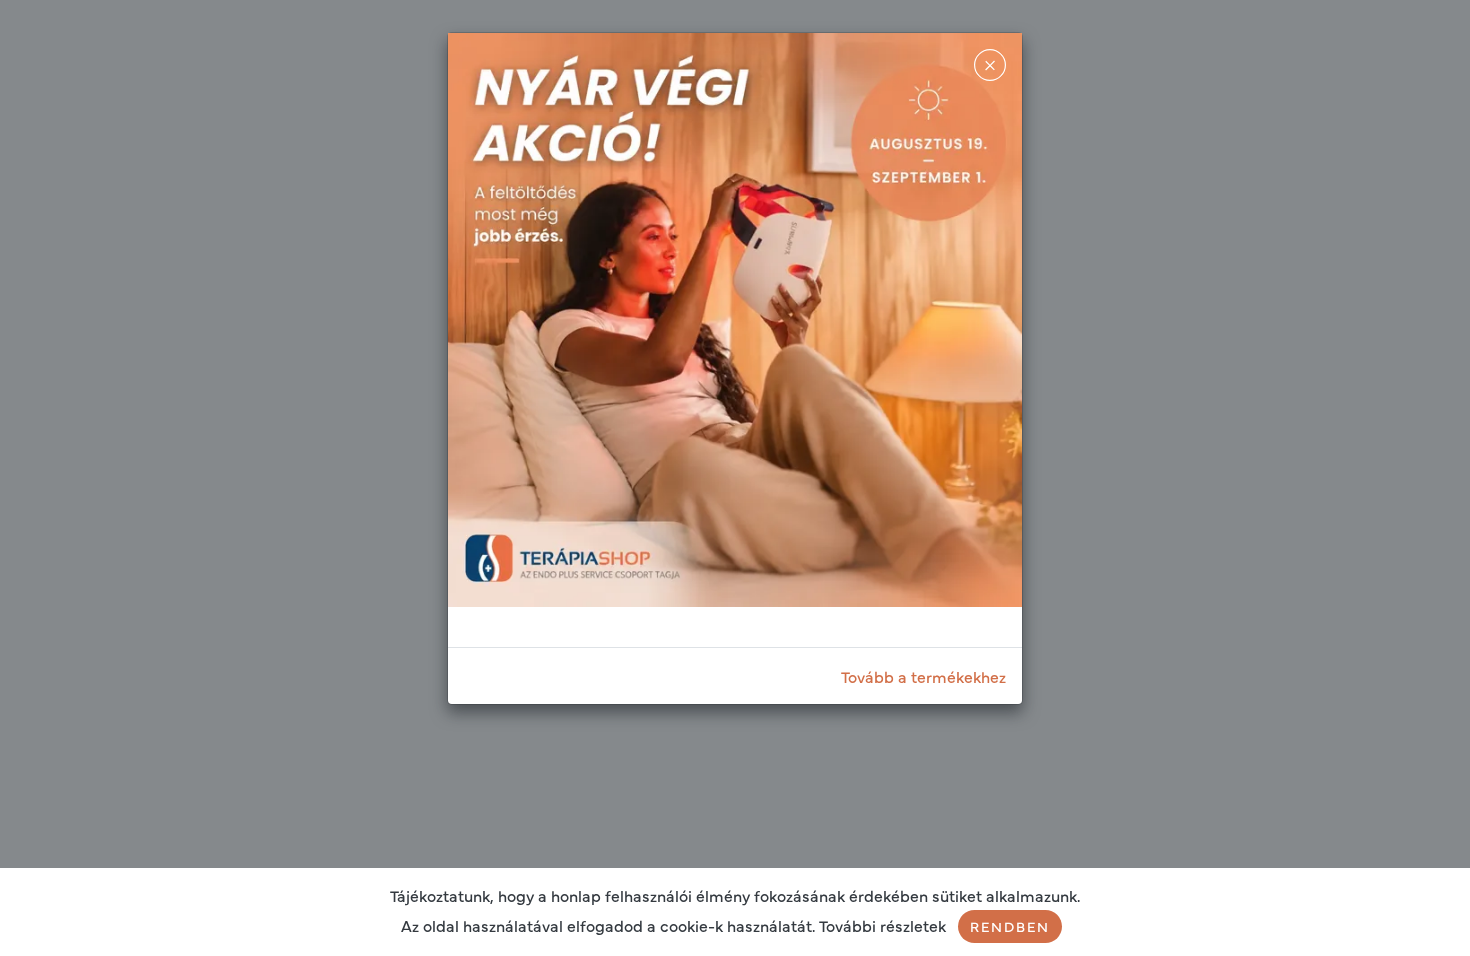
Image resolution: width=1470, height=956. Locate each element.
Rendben (1010, 926)
